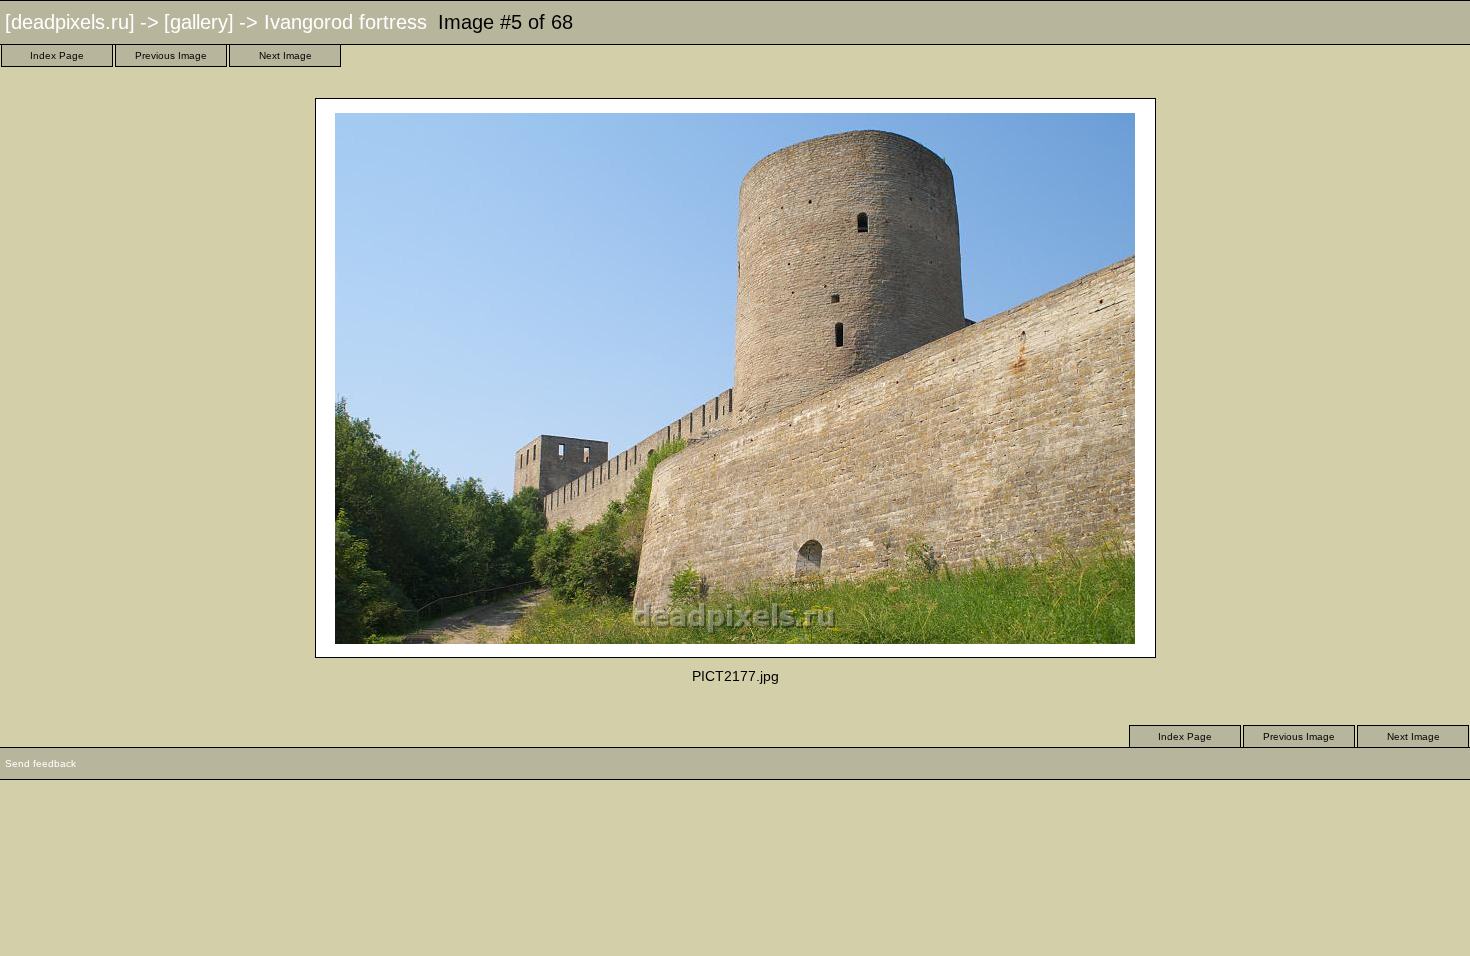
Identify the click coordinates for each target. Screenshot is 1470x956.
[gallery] (199, 22)
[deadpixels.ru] (70, 22)
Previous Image (171, 55)
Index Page (57, 55)
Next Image (285, 55)
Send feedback (40, 763)
